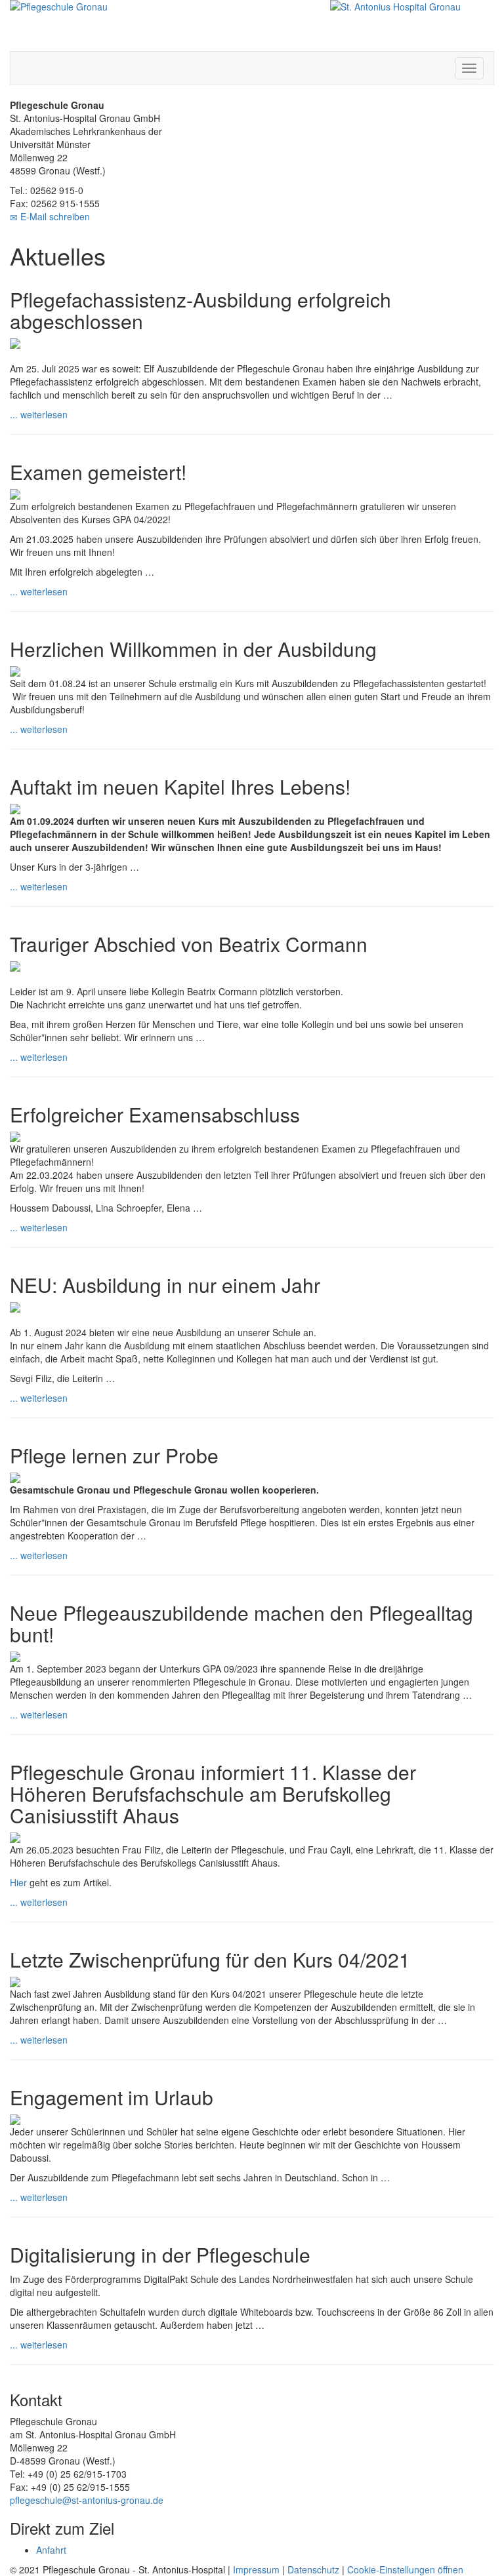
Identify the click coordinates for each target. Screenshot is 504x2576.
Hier (18, 1882)
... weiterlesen (39, 414)
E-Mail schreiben (54, 216)
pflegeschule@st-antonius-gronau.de (87, 2500)
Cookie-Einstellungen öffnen (405, 2569)
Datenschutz (313, 2569)
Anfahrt (52, 2550)
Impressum (256, 2569)
